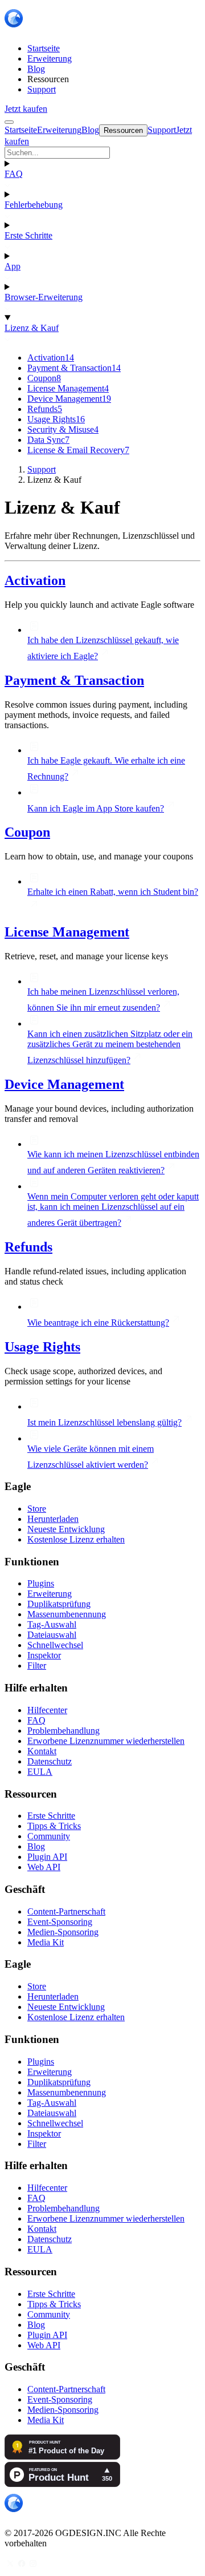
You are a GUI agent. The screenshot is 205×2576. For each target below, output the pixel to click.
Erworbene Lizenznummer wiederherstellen (106, 1741)
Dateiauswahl (52, 1635)
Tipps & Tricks (54, 1826)
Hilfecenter (47, 1710)
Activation (51, 358)
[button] (102, 153)
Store (37, 1509)
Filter (37, 1665)
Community (49, 1836)
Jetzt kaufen (26, 109)
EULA (40, 1772)
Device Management (69, 399)
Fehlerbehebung (34, 205)
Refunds (45, 409)
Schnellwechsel (55, 1645)
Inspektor (44, 1655)
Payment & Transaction (74, 368)
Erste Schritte (28, 235)
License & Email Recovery (78, 450)
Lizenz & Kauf (32, 328)
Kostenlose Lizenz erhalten (76, 1539)
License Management (68, 388)
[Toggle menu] (9, 122)
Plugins (41, 1583)
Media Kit (46, 1942)
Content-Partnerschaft (66, 1911)
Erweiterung (50, 1594)
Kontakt (42, 1751)
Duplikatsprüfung (59, 1604)
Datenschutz (50, 1761)
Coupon (44, 378)
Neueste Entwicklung (66, 1529)
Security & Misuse (63, 429)
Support (42, 469)
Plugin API (47, 1857)
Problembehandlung (63, 1731)
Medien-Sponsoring (63, 1932)
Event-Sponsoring (60, 1922)
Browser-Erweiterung (44, 297)
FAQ (14, 174)
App (13, 266)
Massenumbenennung (67, 1614)
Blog (36, 1846)
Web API (44, 1867)
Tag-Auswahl (52, 1624)
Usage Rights (56, 419)
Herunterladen (53, 1519)
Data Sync (48, 440)
